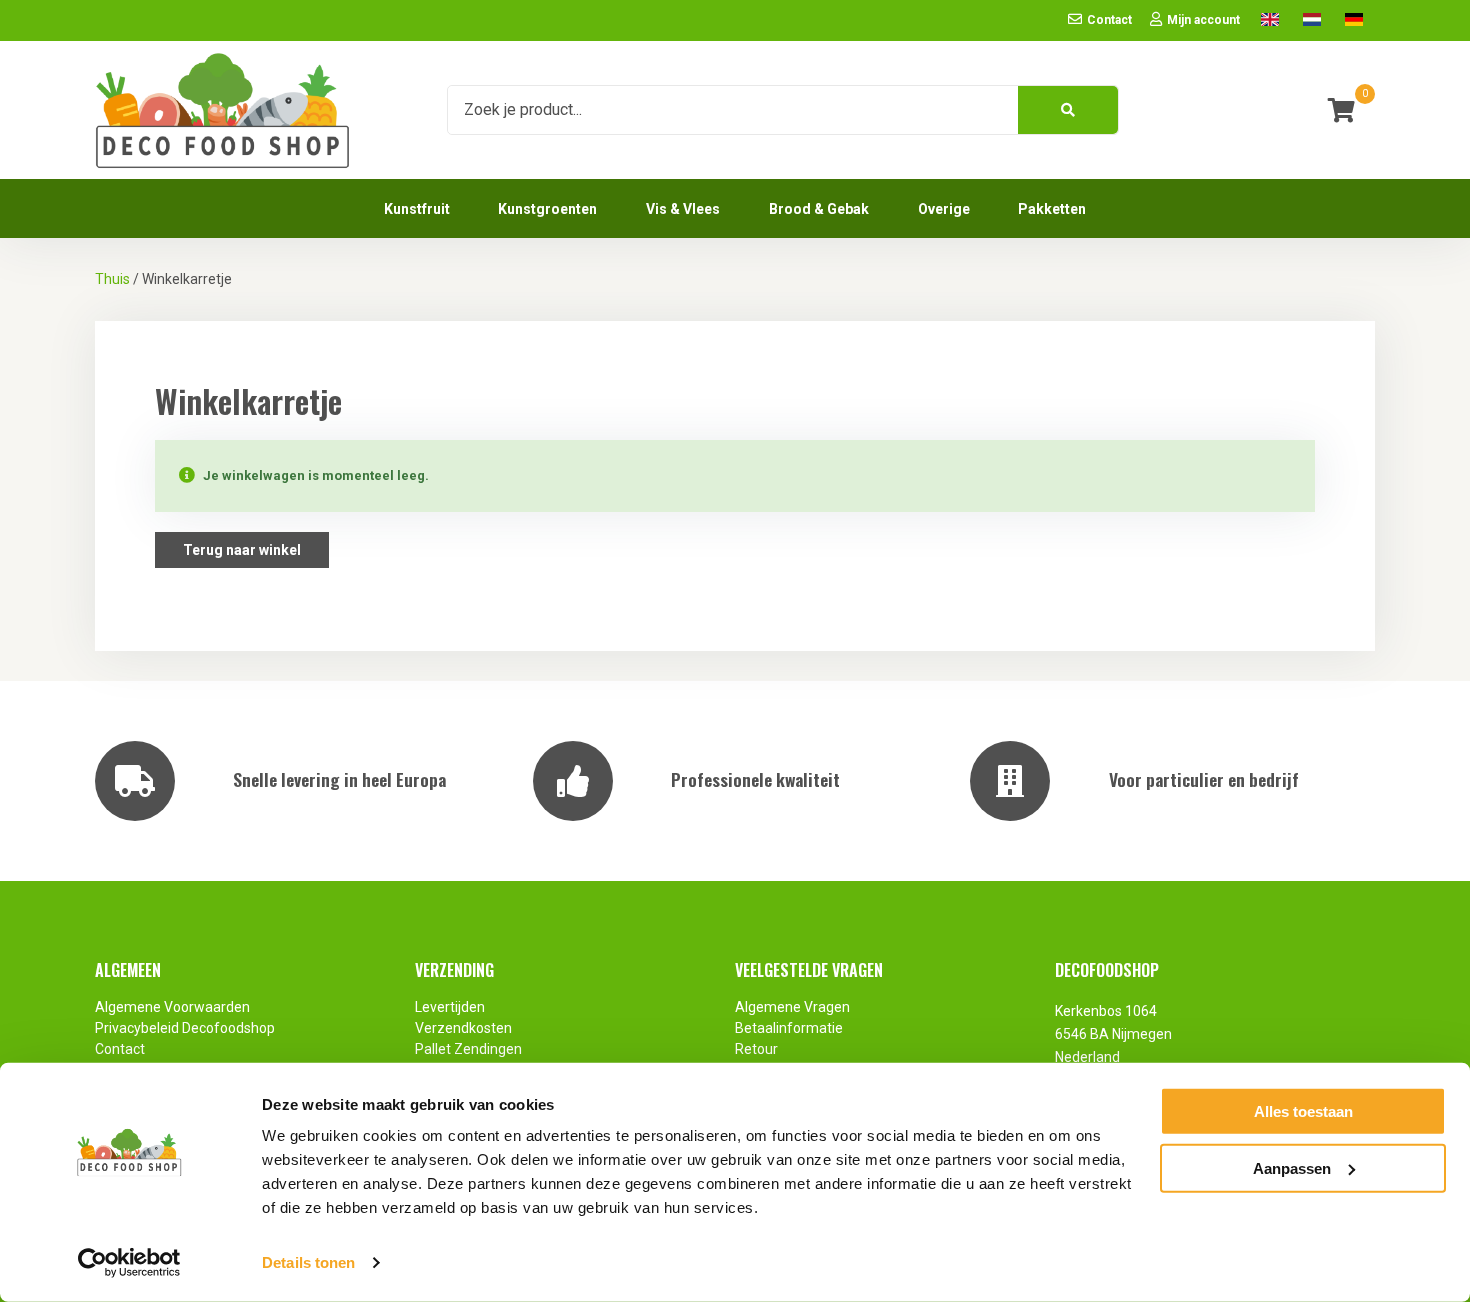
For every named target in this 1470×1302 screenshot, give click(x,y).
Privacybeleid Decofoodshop (186, 1028)
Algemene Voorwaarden (172, 1007)
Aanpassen (1292, 1167)
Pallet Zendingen (468, 1049)
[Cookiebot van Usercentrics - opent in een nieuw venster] (129, 1263)
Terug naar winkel (242, 550)
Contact (120, 1049)
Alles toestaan (1303, 1111)
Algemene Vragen (792, 1007)
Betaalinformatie (789, 1028)
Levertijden (450, 1007)
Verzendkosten (463, 1028)
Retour (756, 1049)
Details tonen (308, 1262)
